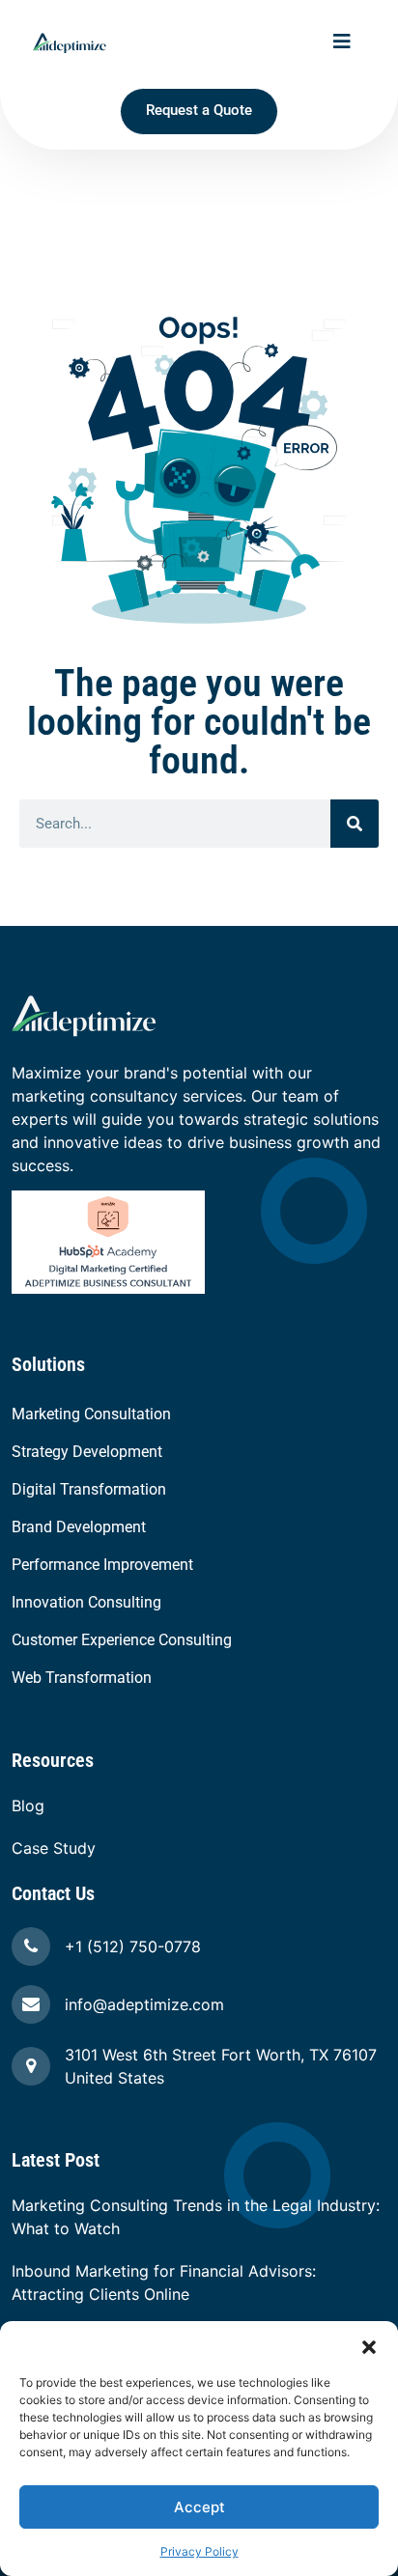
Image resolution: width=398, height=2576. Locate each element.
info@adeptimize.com (144, 2004)
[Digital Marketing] (108, 1241)
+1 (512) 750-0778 (133, 1946)
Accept (199, 2507)
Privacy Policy (199, 2551)
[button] (369, 2345)
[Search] (355, 824)
